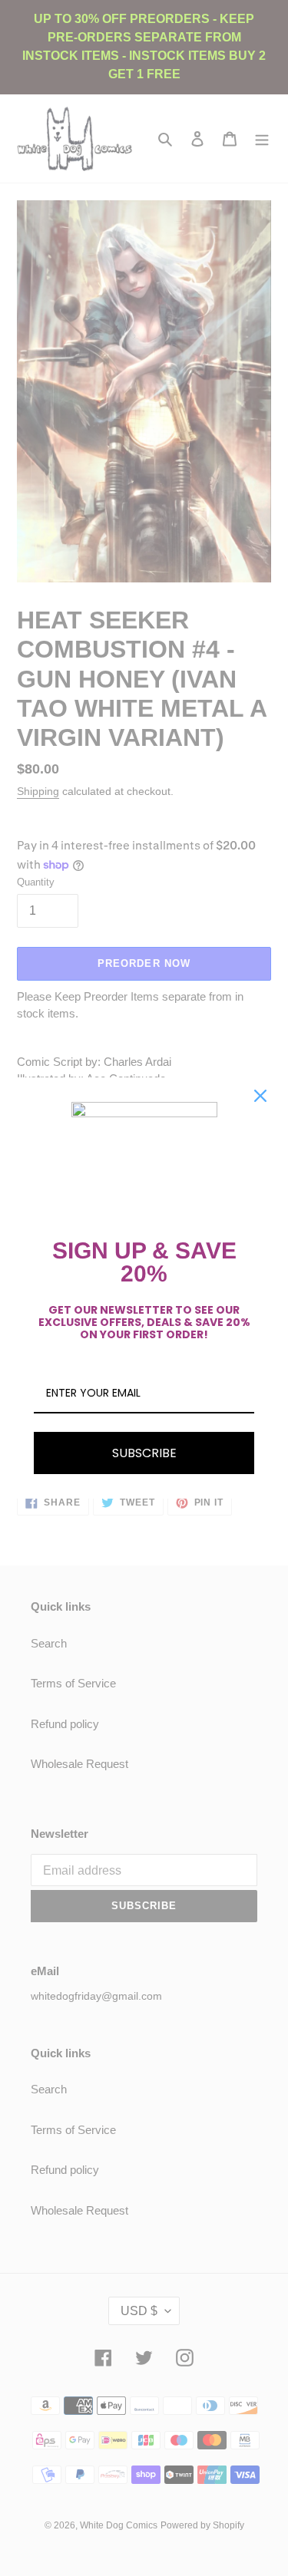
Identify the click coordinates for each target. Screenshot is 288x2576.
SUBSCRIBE (144, 1453)
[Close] (260, 1096)
